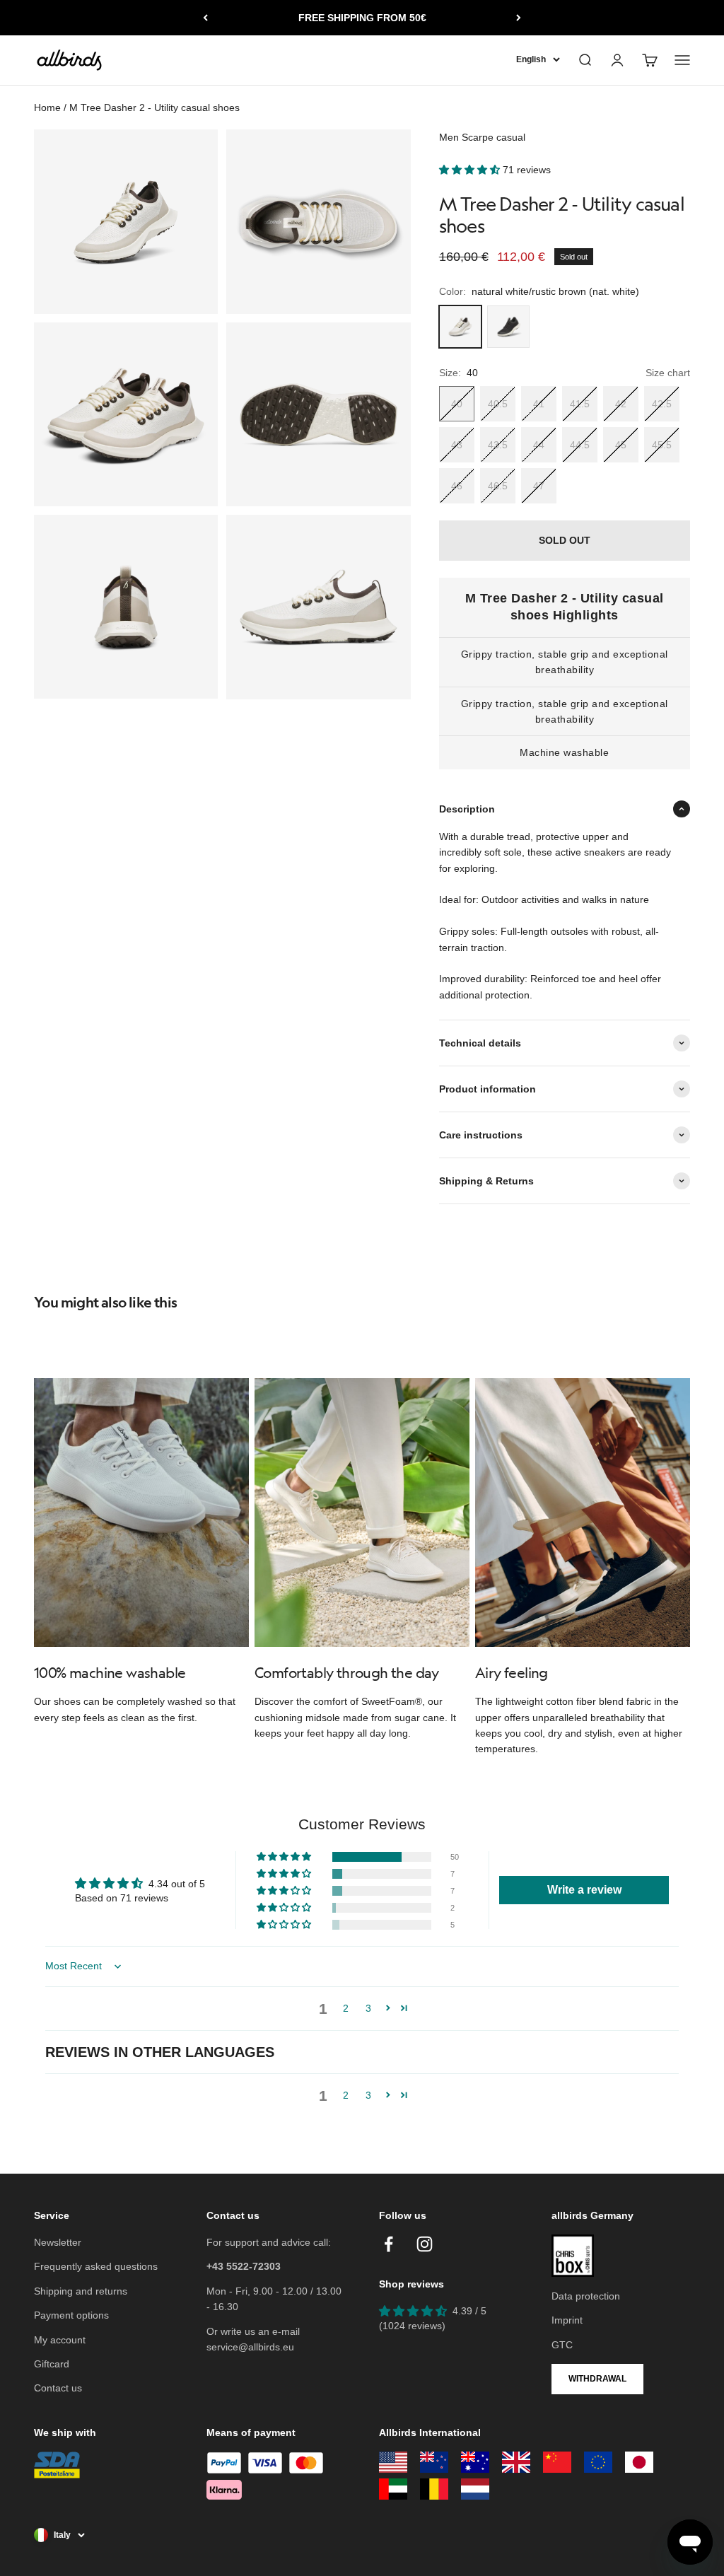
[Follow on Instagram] (425, 2244)
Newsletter (58, 2242)
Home (47, 107)
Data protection (586, 2296)
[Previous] (205, 18)
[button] (471, 170)
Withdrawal (597, 2379)
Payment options (71, 2315)
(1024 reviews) (412, 2326)
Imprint (567, 2320)
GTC (562, 2345)
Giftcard (52, 2364)
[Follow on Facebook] (389, 2244)
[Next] (519, 18)
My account (60, 2340)
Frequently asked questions (96, 2266)
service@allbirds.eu (250, 2347)
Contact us (58, 2388)
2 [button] (346, 2008)
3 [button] (368, 2008)
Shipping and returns (81, 2291)
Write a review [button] (584, 1890)
